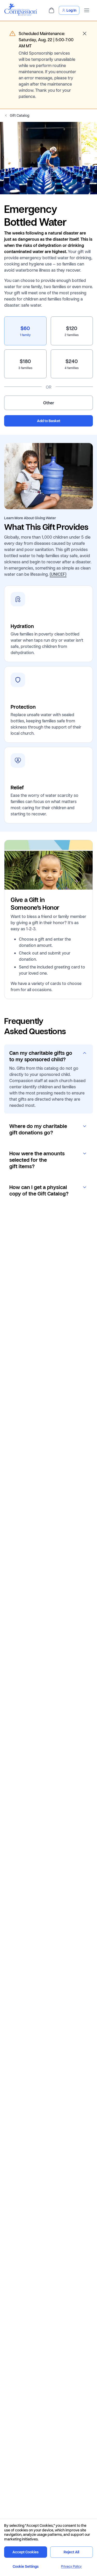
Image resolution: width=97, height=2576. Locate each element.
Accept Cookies (25, 2552)
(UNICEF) (58, 574)
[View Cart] (51, 10)
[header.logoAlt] (21, 14)
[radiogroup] (48, 363)
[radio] (25, 331)
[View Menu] (87, 10)
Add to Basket (49, 421)
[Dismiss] (85, 34)
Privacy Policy (71, 2566)
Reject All (71, 2552)
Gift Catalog (20, 115)
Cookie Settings (26, 2566)
